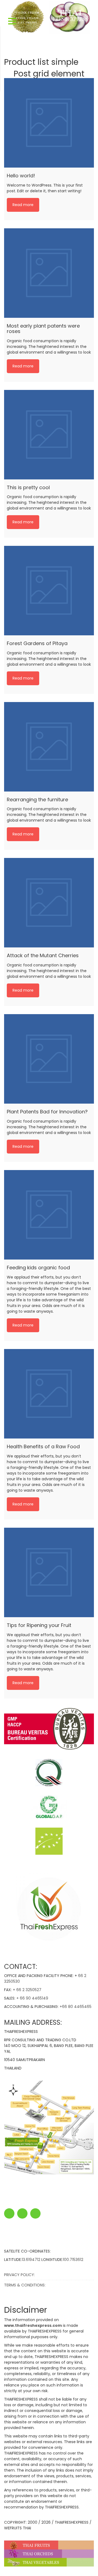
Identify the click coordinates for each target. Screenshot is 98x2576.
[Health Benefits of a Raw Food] (49, 1394)
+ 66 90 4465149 (32, 1998)
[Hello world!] (49, 123)
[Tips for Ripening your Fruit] (49, 1572)
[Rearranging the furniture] (49, 747)
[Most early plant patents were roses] (49, 273)
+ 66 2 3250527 (27, 1990)
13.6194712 (31, 2260)
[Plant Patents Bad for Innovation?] (49, 1059)
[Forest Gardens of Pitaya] (49, 591)
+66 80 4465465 (76, 2007)
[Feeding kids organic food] (49, 1215)
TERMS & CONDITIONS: (25, 2285)
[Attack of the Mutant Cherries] (49, 903)
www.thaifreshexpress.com (33, 2325)
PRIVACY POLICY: (19, 2275)
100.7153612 (73, 2260)
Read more (23, 205)
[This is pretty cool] (49, 435)
